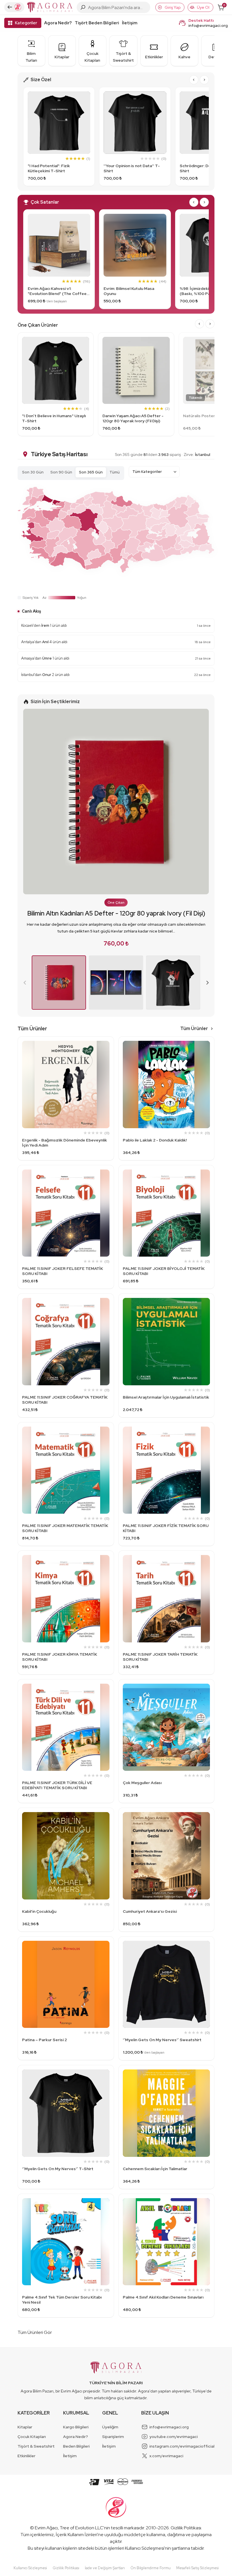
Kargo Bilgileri (76, 2427)
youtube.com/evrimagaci (174, 2437)
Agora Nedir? (58, 23)
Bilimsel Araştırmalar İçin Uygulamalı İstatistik (166, 1397)
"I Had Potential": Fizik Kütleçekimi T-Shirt (49, 168)
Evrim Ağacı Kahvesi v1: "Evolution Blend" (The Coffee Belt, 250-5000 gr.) (57, 291)
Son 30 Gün (33, 472)
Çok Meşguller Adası (142, 1783)
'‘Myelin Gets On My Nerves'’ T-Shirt (58, 2169)
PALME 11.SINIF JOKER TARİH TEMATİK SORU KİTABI (160, 1657)
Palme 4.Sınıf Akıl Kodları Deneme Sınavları (163, 2297)
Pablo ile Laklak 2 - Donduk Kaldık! (155, 1140)
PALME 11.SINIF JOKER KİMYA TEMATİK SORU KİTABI (60, 1657)
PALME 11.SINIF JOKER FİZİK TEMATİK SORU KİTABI (166, 1528)
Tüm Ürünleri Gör (35, 2332)
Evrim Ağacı (46, 2528)
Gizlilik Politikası (186, 2528)
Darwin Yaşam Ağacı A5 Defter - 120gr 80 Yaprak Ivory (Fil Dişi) (133, 418)
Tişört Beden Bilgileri (97, 23)
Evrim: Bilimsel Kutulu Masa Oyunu (129, 291)
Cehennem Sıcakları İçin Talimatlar (155, 2169)
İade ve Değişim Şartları (105, 2568)
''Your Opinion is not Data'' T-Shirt (132, 168)
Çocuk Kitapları (32, 2437)
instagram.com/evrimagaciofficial (182, 2446)
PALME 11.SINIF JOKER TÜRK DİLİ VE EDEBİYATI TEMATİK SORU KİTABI (57, 1785)
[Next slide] (204, 80)
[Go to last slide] (194, 80)
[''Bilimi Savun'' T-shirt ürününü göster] (173, 983)
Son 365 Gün (91, 472)
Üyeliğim (110, 2427)
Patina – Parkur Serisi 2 (44, 2040)
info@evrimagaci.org (208, 25)
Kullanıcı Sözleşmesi (145, 2548)
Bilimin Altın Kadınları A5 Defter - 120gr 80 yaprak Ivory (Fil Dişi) (116, 913)
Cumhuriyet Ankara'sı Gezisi (150, 1911)
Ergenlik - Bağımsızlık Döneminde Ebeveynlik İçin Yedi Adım (65, 1143)
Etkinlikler (26, 2456)
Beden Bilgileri (76, 2446)
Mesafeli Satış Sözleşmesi (197, 2568)
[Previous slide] (25, 983)
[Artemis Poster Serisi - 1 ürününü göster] (116, 983)
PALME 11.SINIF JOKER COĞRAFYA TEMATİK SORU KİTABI (65, 1400)
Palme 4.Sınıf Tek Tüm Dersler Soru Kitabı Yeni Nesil (62, 2300)
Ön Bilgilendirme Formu (151, 2568)
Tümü (115, 472)
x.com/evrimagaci (166, 2456)
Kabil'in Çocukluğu (39, 1911)
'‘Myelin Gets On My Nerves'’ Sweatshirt (162, 2040)
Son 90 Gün (61, 472)
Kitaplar (25, 2427)
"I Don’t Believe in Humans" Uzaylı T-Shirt (54, 418)
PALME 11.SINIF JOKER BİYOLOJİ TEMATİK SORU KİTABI (164, 1271)
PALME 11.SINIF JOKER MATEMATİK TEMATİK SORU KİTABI (65, 1528)
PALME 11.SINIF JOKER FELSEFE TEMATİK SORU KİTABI (63, 1271)
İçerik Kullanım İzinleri (77, 2535)
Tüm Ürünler (194, 1029)
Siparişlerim (113, 2437)
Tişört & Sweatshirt (36, 2446)
